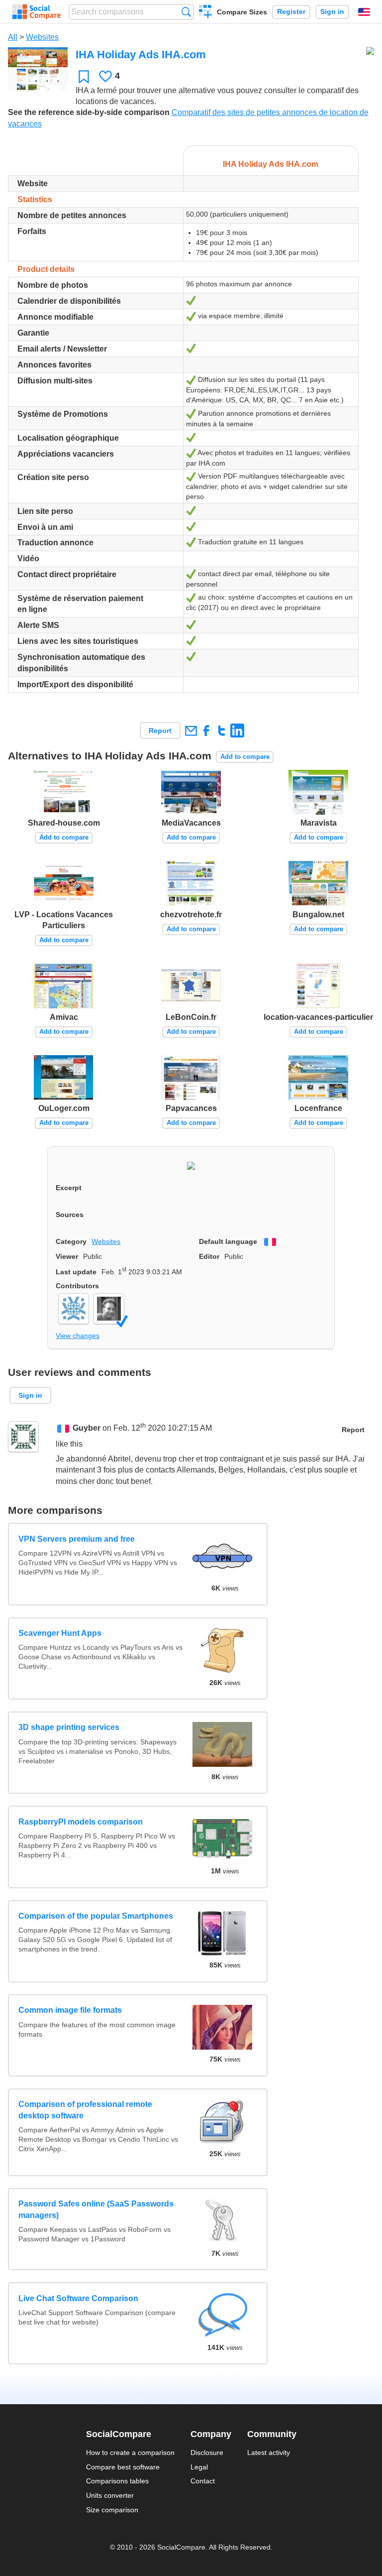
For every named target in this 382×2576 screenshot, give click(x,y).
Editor (209, 1256)
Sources (70, 1215)
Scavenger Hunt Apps (60, 1633)
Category (71, 1241)
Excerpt (69, 1188)
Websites (42, 37)
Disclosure (207, 2453)
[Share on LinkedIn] (237, 730)
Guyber (87, 1428)
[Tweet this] (222, 730)
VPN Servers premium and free (77, 1539)
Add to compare (245, 757)
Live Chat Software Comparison (78, 2298)
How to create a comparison (130, 2453)
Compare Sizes (242, 12)
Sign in (332, 12)
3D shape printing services (69, 1727)
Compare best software (123, 2467)
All (13, 37)
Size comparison (112, 2510)
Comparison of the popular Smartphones (96, 1916)
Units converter (110, 2495)
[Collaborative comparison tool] (37, 12)
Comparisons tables (117, 2481)
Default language (228, 1241)
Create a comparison (206, 13)
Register (291, 12)
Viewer (67, 1256)
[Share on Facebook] (206, 730)
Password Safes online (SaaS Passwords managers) (96, 2209)
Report (160, 731)
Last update (76, 1272)
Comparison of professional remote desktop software (85, 2110)
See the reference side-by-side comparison (89, 112)
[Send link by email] (191, 730)
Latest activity (269, 2453)
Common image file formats (70, 2010)
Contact (203, 2481)
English (364, 12)
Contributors (77, 1286)
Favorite (84, 76)
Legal (199, 2467)
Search (186, 12)
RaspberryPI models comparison (81, 1822)
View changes (78, 1336)
